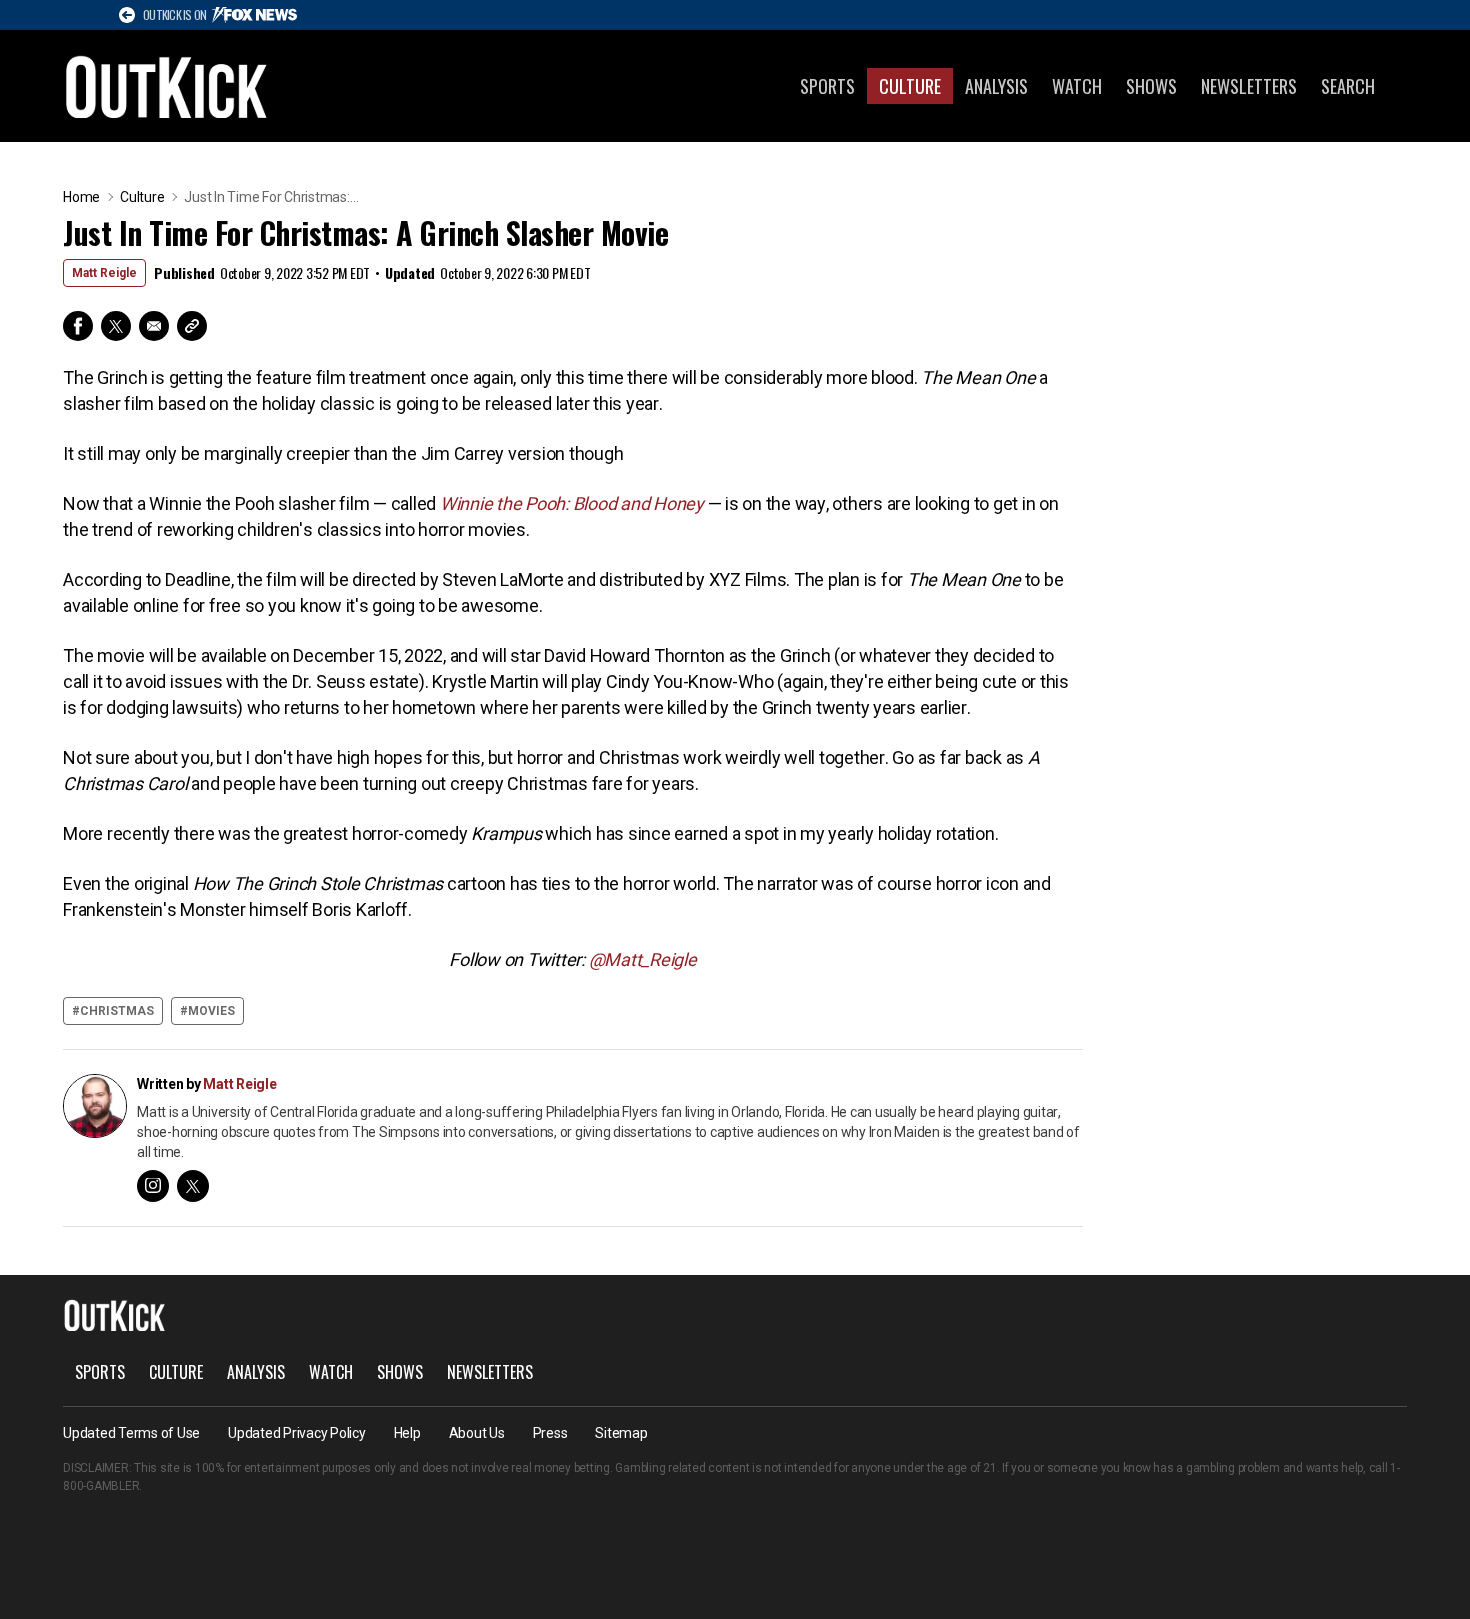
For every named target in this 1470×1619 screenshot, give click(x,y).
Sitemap (621, 1433)
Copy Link (192, 326)
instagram (153, 1186)
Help (407, 1433)
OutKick (167, 86)
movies (211, 1011)
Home (81, 197)
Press (550, 1433)
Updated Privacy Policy (297, 1433)
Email (154, 326)
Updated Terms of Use (131, 1433)
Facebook (78, 326)
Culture (910, 86)
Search (1348, 86)
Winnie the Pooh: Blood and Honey (572, 503)
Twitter (116, 326)
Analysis (996, 86)
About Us (477, 1433)
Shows (1151, 86)
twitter (193, 1186)
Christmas (117, 1011)
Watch (1077, 86)
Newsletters (1249, 86)
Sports (827, 86)
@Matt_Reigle (643, 959)
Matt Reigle (104, 273)
